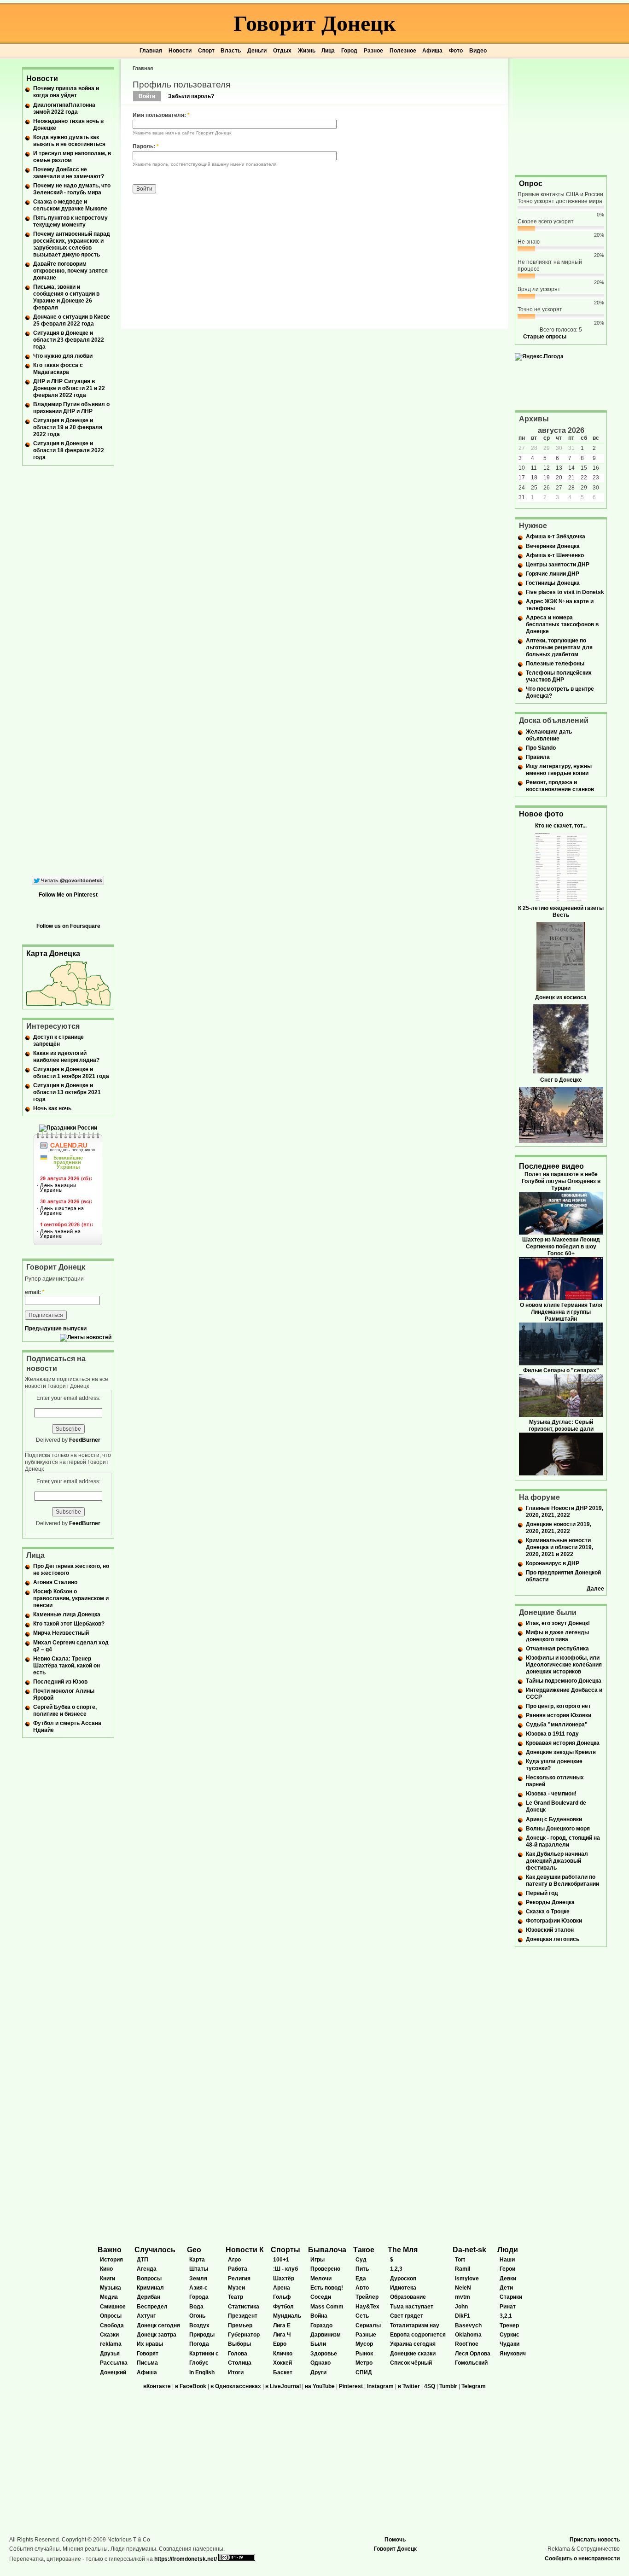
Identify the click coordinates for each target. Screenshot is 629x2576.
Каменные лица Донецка (67, 1614)
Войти (147, 96)
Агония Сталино (55, 1582)
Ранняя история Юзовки (559, 1715)
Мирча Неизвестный (61, 1633)
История (111, 2260)
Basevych (468, 2325)
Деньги (257, 51)
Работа (238, 2269)
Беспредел (152, 2307)
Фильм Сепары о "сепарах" (561, 1370)
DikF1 (463, 2316)
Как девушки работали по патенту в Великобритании (562, 1880)
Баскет (283, 2372)
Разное (373, 51)
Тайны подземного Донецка (564, 1681)
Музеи (236, 2288)
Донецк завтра (157, 2335)
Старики (511, 2297)
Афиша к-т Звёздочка (556, 536)
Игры (317, 2260)
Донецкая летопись (553, 1939)
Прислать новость (595, 2540)
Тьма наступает (412, 2307)
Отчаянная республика (557, 1649)
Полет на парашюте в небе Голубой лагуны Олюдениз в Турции (561, 1181)
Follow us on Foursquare (68, 926)
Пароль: (146, 146)
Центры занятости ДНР (558, 565)
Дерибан (149, 2297)
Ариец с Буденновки (554, 1819)
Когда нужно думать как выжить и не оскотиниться (69, 141)
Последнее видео (551, 1166)
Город (349, 51)
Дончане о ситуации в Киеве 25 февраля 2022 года (72, 320)
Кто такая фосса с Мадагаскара (58, 369)
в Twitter (409, 2386)
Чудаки (510, 2344)
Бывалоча (327, 2250)
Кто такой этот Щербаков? (69, 1624)
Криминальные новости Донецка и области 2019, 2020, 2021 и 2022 (559, 1547)
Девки (508, 2279)
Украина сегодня (413, 2344)
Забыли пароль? (191, 96)
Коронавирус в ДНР (553, 1563)
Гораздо (321, 2325)
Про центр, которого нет (558, 1706)
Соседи (321, 2297)
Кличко (283, 2354)
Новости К (245, 2250)
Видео (478, 51)
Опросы (111, 2316)
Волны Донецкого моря (558, 1829)
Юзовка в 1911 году (552, 1734)
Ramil (463, 2269)
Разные (366, 2335)
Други (318, 2372)
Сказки (109, 2335)
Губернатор (244, 2335)
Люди (508, 2250)
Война (319, 2316)
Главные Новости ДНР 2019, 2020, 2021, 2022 (565, 1512)
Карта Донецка (53, 953)
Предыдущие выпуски (56, 1329)
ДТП (143, 2260)
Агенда (147, 2269)
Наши (507, 2260)
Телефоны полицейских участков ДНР (559, 676)
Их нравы (150, 2344)
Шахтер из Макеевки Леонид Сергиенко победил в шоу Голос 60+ (561, 1247)
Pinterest (351, 2386)
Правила (538, 757)
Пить (362, 2269)
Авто (362, 2288)
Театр (236, 2297)
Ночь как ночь (52, 1108)
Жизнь (307, 51)
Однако (320, 2363)
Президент (243, 2316)
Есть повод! (327, 2288)
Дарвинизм (326, 2335)
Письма (147, 2363)
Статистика (244, 2307)
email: (35, 1292)
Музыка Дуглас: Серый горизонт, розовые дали (561, 1425)
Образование (408, 2297)
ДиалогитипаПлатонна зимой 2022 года (64, 108)
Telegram (474, 2386)
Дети (506, 2288)
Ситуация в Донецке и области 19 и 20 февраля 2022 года (68, 427)
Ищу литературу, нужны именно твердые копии (559, 770)
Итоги (236, 2372)
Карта (197, 2260)
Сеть (362, 2316)
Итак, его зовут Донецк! (558, 1623)
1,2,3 (396, 2269)
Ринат (508, 2307)
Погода (199, 2344)
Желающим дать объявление (549, 735)
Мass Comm (327, 2307)
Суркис (510, 2335)
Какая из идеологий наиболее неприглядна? (66, 1057)
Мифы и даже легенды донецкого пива (557, 1636)
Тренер (509, 2325)
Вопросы (149, 2279)
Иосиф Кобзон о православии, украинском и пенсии (71, 1598)
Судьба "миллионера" (557, 1725)
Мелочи (321, 2279)
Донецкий (113, 2372)
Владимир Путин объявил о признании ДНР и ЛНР (71, 408)
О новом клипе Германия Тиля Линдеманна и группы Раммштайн (561, 1312)
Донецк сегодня (158, 2325)
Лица (328, 51)
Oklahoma (468, 2335)
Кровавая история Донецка (563, 1743)
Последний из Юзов (60, 1682)
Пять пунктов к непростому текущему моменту (70, 221)
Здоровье (324, 2354)
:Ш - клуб (285, 2269)
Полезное (403, 51)
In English (202, 2372)
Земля (198, 2279)
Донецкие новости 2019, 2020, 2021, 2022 (559, 1528)
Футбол (283, 2307)
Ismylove (467, 2279)
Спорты (285, 2250)
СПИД (364, 2372)
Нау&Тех (367, 2307)
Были (318, 2344)
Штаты (199, 2269)
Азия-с (198, 2288)
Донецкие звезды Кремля (561, 1752)
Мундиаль (287, 2316)
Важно (110, 2250)
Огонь (197, 2316)
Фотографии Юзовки (554, 1921)
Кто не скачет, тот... (561, 826)
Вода (196, 2307)
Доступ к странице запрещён (58, 1040)
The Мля (403, 2250)
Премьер (240, 2325)
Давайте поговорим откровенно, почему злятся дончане (70, 271)
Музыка (111, 2288)
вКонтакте (157, 2386)
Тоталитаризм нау (415, 2325)
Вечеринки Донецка (553, 546)
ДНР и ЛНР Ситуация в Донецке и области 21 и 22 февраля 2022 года (69, 388)
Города (199, 2297)
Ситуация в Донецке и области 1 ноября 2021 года (71, 1073)
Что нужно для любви (63, 356)
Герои (507, 2269)
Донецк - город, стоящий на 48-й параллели (563, 1841)
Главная (151, 51)
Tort (460, 2260)
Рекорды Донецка (550, 1902)
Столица (240, 2363)
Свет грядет (407, 2316)
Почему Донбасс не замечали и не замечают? (69, 173)
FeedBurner (85, 1440)
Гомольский (471, 2363)
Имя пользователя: (161, 115)
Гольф (282, 2297)
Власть (231, 51)
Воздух (199, 2325)
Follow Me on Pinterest (68, 895)
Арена (282, 2288)
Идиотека (403, 2288)
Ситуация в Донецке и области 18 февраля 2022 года (69, 450)
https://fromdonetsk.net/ (186, 2559)
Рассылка (114, 2363)
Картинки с (204, 2354)
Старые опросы (545, 337)
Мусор (364, 2344)
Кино (106, 2269)
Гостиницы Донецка (553, 583)
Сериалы (368, 2325)
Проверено (325, 2269)
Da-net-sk (469, 2250)
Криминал (150, 2288)
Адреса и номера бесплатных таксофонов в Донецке (562, 624)
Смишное (113, 2307)
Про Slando (541, 748)
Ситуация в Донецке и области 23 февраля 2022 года (69, 340)
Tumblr (448, 2386)
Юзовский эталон (550, 1930)
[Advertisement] (561, 116)
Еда (361, 2279)
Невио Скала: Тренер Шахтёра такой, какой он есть (67, 1666)
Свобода (112, 2325)
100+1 (281, 2260)
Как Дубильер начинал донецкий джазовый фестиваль (557, 1861)
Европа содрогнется (418, 2335)
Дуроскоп (403, 2279)
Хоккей (282, 2363)
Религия (239, 2279)
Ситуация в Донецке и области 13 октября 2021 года (67, 1092)
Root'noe (467, 2344)
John (461, 2307)
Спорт (206, 51)
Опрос (531, 184)
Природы (202, 2335)
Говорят (148, 2354)
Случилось (155, 2250)
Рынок (364, 2354)
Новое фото (541, 814)
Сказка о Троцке (548, 1912)
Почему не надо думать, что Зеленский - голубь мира (72, 189)
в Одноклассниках (236, 2386)
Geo (194, 2250)
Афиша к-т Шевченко (555, 555)
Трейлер (367, 2297)
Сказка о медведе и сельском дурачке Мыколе (70, 205)
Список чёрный (411, 2363)
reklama (111, 2344)
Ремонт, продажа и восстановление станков (560, 786)
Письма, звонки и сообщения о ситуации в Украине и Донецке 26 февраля (66, 297)
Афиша (432, 51)
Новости (180, 51)
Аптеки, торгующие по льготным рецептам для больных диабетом (559, 647)
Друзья (110, 2354)
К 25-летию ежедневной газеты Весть (561, 912)
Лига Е (282, 2325)
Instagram (380, 2386)
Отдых (282, 51)
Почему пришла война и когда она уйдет (66, 92)
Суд (361, 2260)
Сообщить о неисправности (582, 2559)
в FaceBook (191, 2386)
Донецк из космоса (561, 997)
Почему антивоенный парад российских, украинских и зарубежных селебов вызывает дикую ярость (72, 244)
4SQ (430, 2386)
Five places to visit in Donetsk (565, 592)
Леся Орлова (473, 2354)
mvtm (463, 2297)
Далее (595, 1589)
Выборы (239, 2344)
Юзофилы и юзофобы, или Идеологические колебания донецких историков (564, 1665)
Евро (280, 2344)
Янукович (513, 2354)
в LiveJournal (283, 2386)
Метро (364, 2363)
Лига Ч (282, 2335)
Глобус (199, 2363)
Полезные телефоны (555, 664)
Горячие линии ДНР (553, 574)
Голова (238, 2354)
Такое (364, 2250)
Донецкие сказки (413, 2354)
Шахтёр (284, 2279)
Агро (234, 2260)
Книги (108, 2279)
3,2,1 (506, 2316)
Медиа (109, 2297)
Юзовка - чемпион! (551, 1794)
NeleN (463, 2288)
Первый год (542, 1893)
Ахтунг (146, 2316)
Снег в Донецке (561, 1080)
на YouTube (320, 2386)
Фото (456, 51)
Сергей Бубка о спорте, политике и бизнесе (65, 1711)
